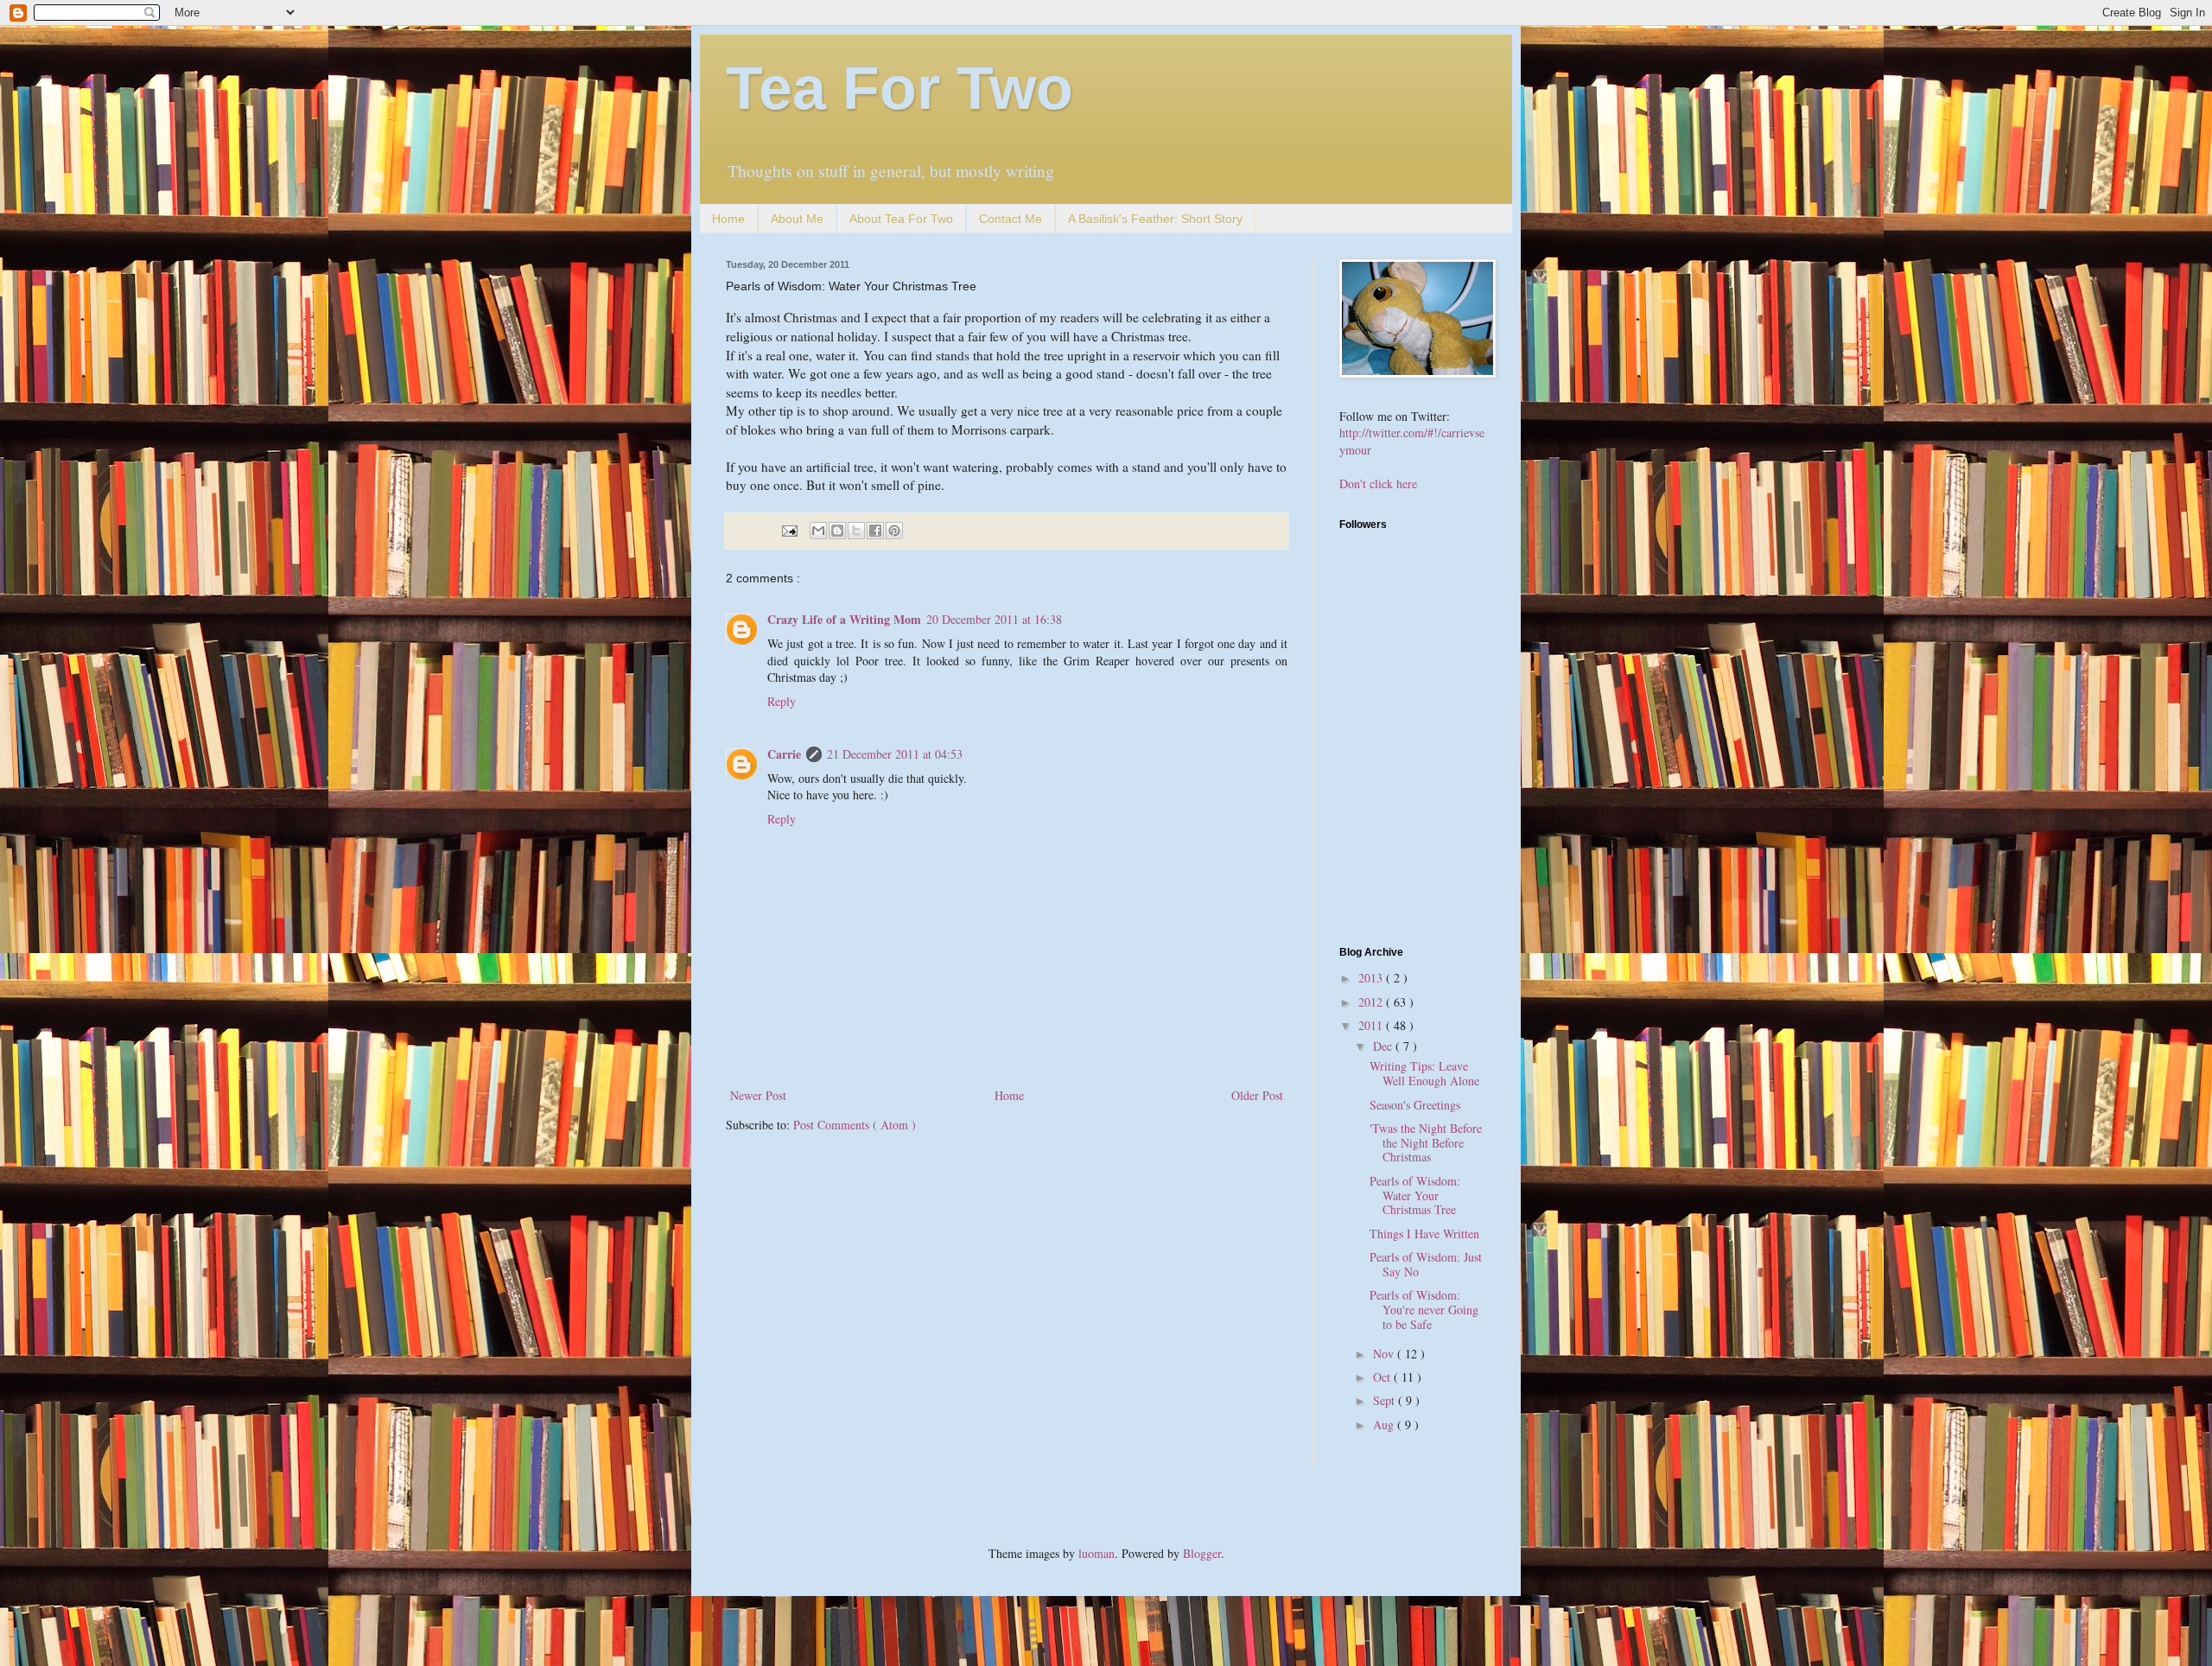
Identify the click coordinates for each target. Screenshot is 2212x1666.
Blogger (1202, 1553)
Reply (782, 701)
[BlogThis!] (837, 531)
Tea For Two (899, 88)
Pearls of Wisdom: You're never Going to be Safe (1424, 1310)
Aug (1385, 1424)
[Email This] (818, 531)
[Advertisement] (1447, 808)
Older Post (1257, 1095)
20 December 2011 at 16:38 (994, 619)
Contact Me (1011, 219)
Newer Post (758, 1095)
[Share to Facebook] (875, 531)
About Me (797, 219)
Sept (1386, 1400)
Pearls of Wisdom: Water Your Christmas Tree (1415, 1195)
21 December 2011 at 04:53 (895, 754)
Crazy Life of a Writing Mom (844, 619)
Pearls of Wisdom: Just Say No (1426, 1264)
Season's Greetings (1415, 1105)
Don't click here (1378, 483)
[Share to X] (856, 531)
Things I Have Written (1424, 1234)
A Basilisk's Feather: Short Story (1155, 219)
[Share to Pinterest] (894, 531)
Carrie (784, 754)
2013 (1372, 978)
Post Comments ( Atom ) (855, 1125)
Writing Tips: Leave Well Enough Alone (1424, 1073)
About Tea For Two (901, 219)
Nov (1385, 1354)
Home (728, 219)
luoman (1096, 1553)
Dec (1384, 1046)
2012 (1372, 1002)
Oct (1383, 1377)
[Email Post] (788, 529)
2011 (1372, 1025)
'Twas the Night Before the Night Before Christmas (1426, 1143)
